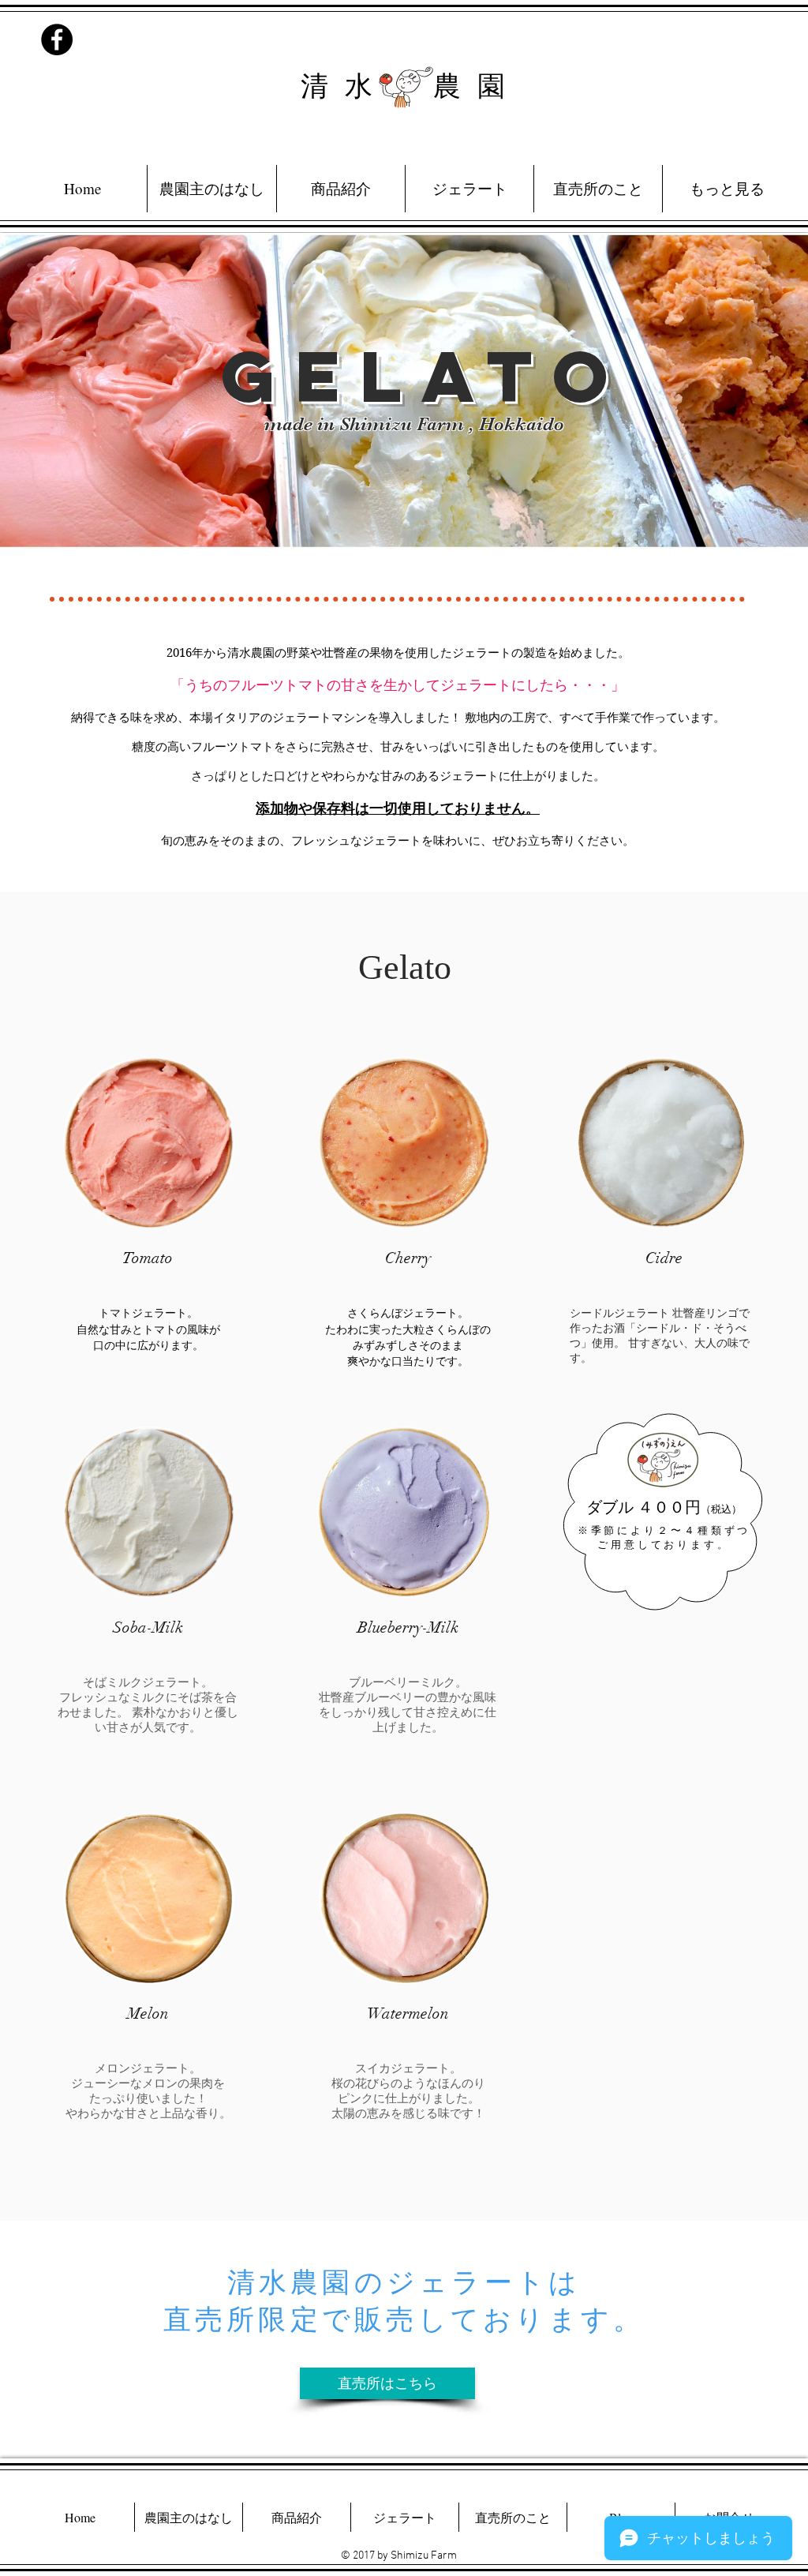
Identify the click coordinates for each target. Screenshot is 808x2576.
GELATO (425, 376)
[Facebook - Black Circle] (57, 39)
